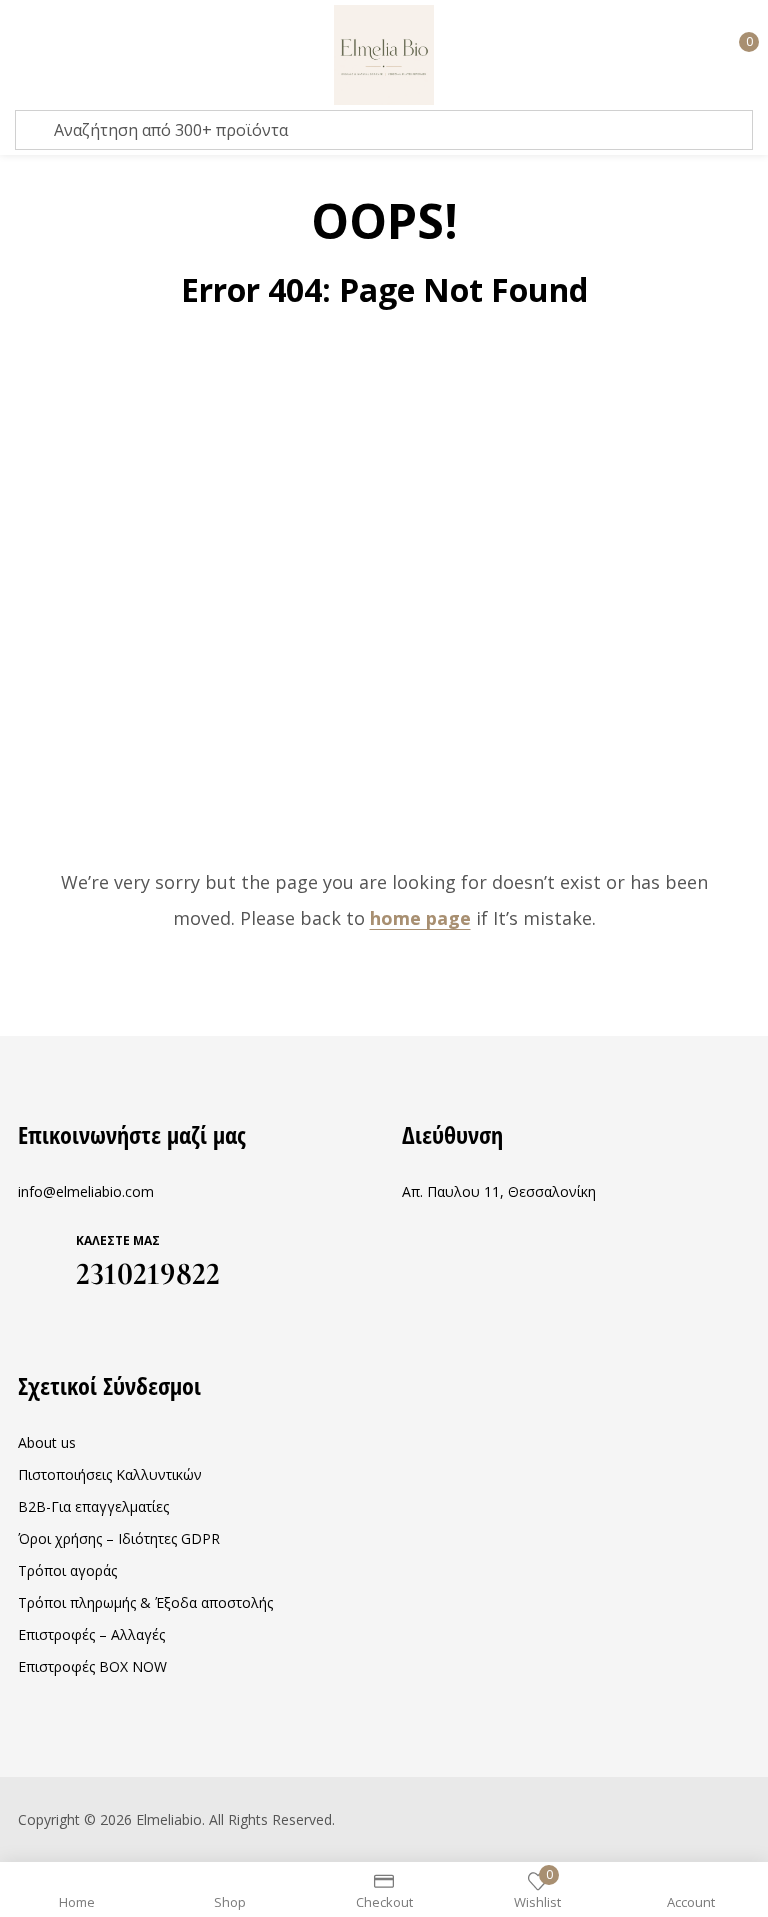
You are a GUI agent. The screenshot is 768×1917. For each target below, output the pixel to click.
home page (420, 918)
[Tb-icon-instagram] (64, 1321)
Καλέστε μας (118, 1240)
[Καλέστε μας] (40, 1257)
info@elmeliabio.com (86, 1191)
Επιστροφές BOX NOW (92, 1666)
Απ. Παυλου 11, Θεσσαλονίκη (499, 1191)
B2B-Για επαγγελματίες (93, 1506)
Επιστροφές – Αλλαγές (91, 1634)
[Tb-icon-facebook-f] (25, 1321)
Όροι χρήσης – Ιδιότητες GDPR (119, 1538)
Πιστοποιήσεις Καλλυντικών (110, 1474)
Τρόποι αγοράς (67, 1570)
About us (47, 1442)
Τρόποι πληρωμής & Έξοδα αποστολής (145, 1602)
